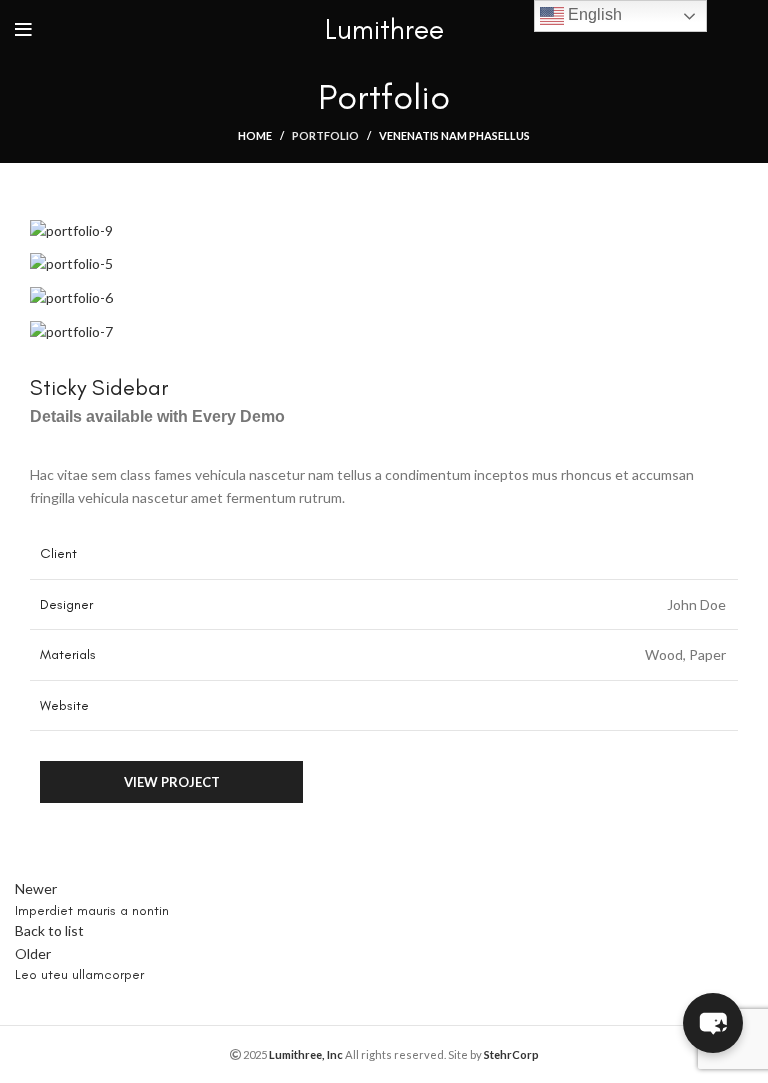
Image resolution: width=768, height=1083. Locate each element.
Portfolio (325, 135)
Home (255, 135)
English (593, 14)
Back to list (49, 930)
